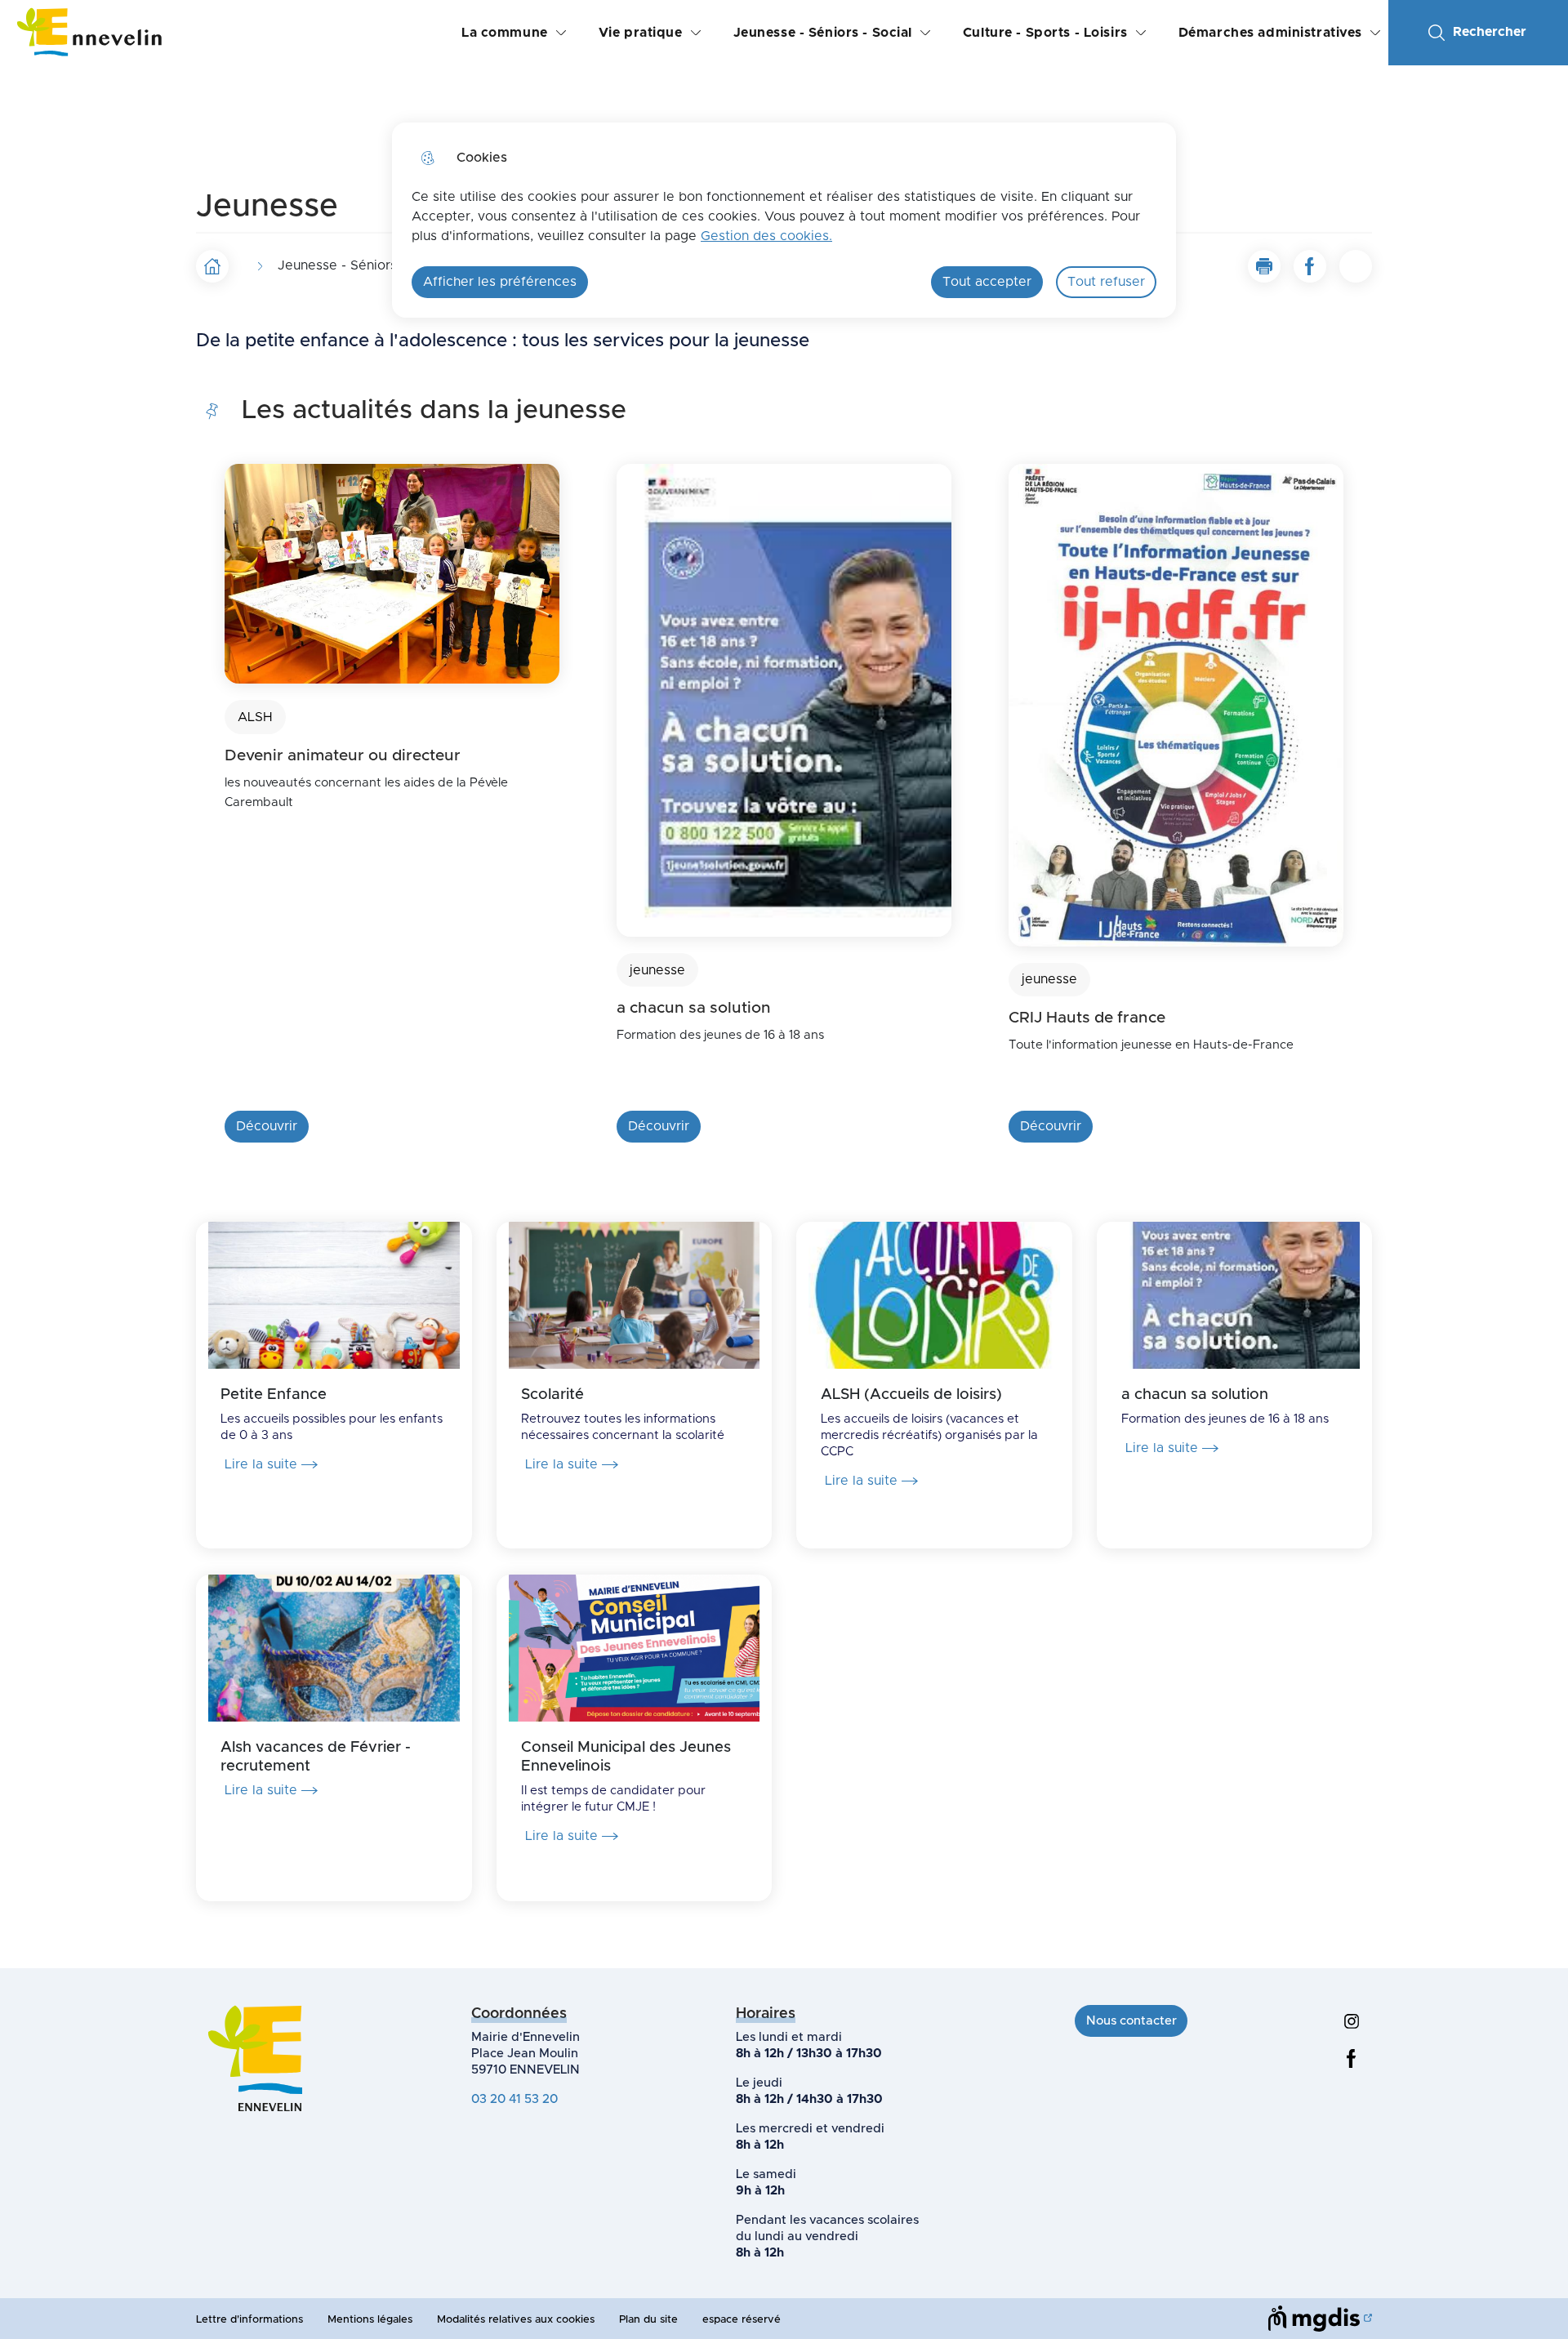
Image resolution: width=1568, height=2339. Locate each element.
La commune (505, 33)
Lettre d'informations (249, 2320)
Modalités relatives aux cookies (516, 2320)
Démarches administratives (1270, 33)
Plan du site (648, 2320)
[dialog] (784, 220)
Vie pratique (641, 33)
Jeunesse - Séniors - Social (823, 33)
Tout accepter (987, 282)
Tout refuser (1106, 282)
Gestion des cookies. (766, 236)
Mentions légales (370, 2320)
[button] (1264, 266)
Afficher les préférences (500, 282)
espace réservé (742, 2320)
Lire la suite (261, 1464)
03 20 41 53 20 (514, 2099)
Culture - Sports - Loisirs (1045, 33)
